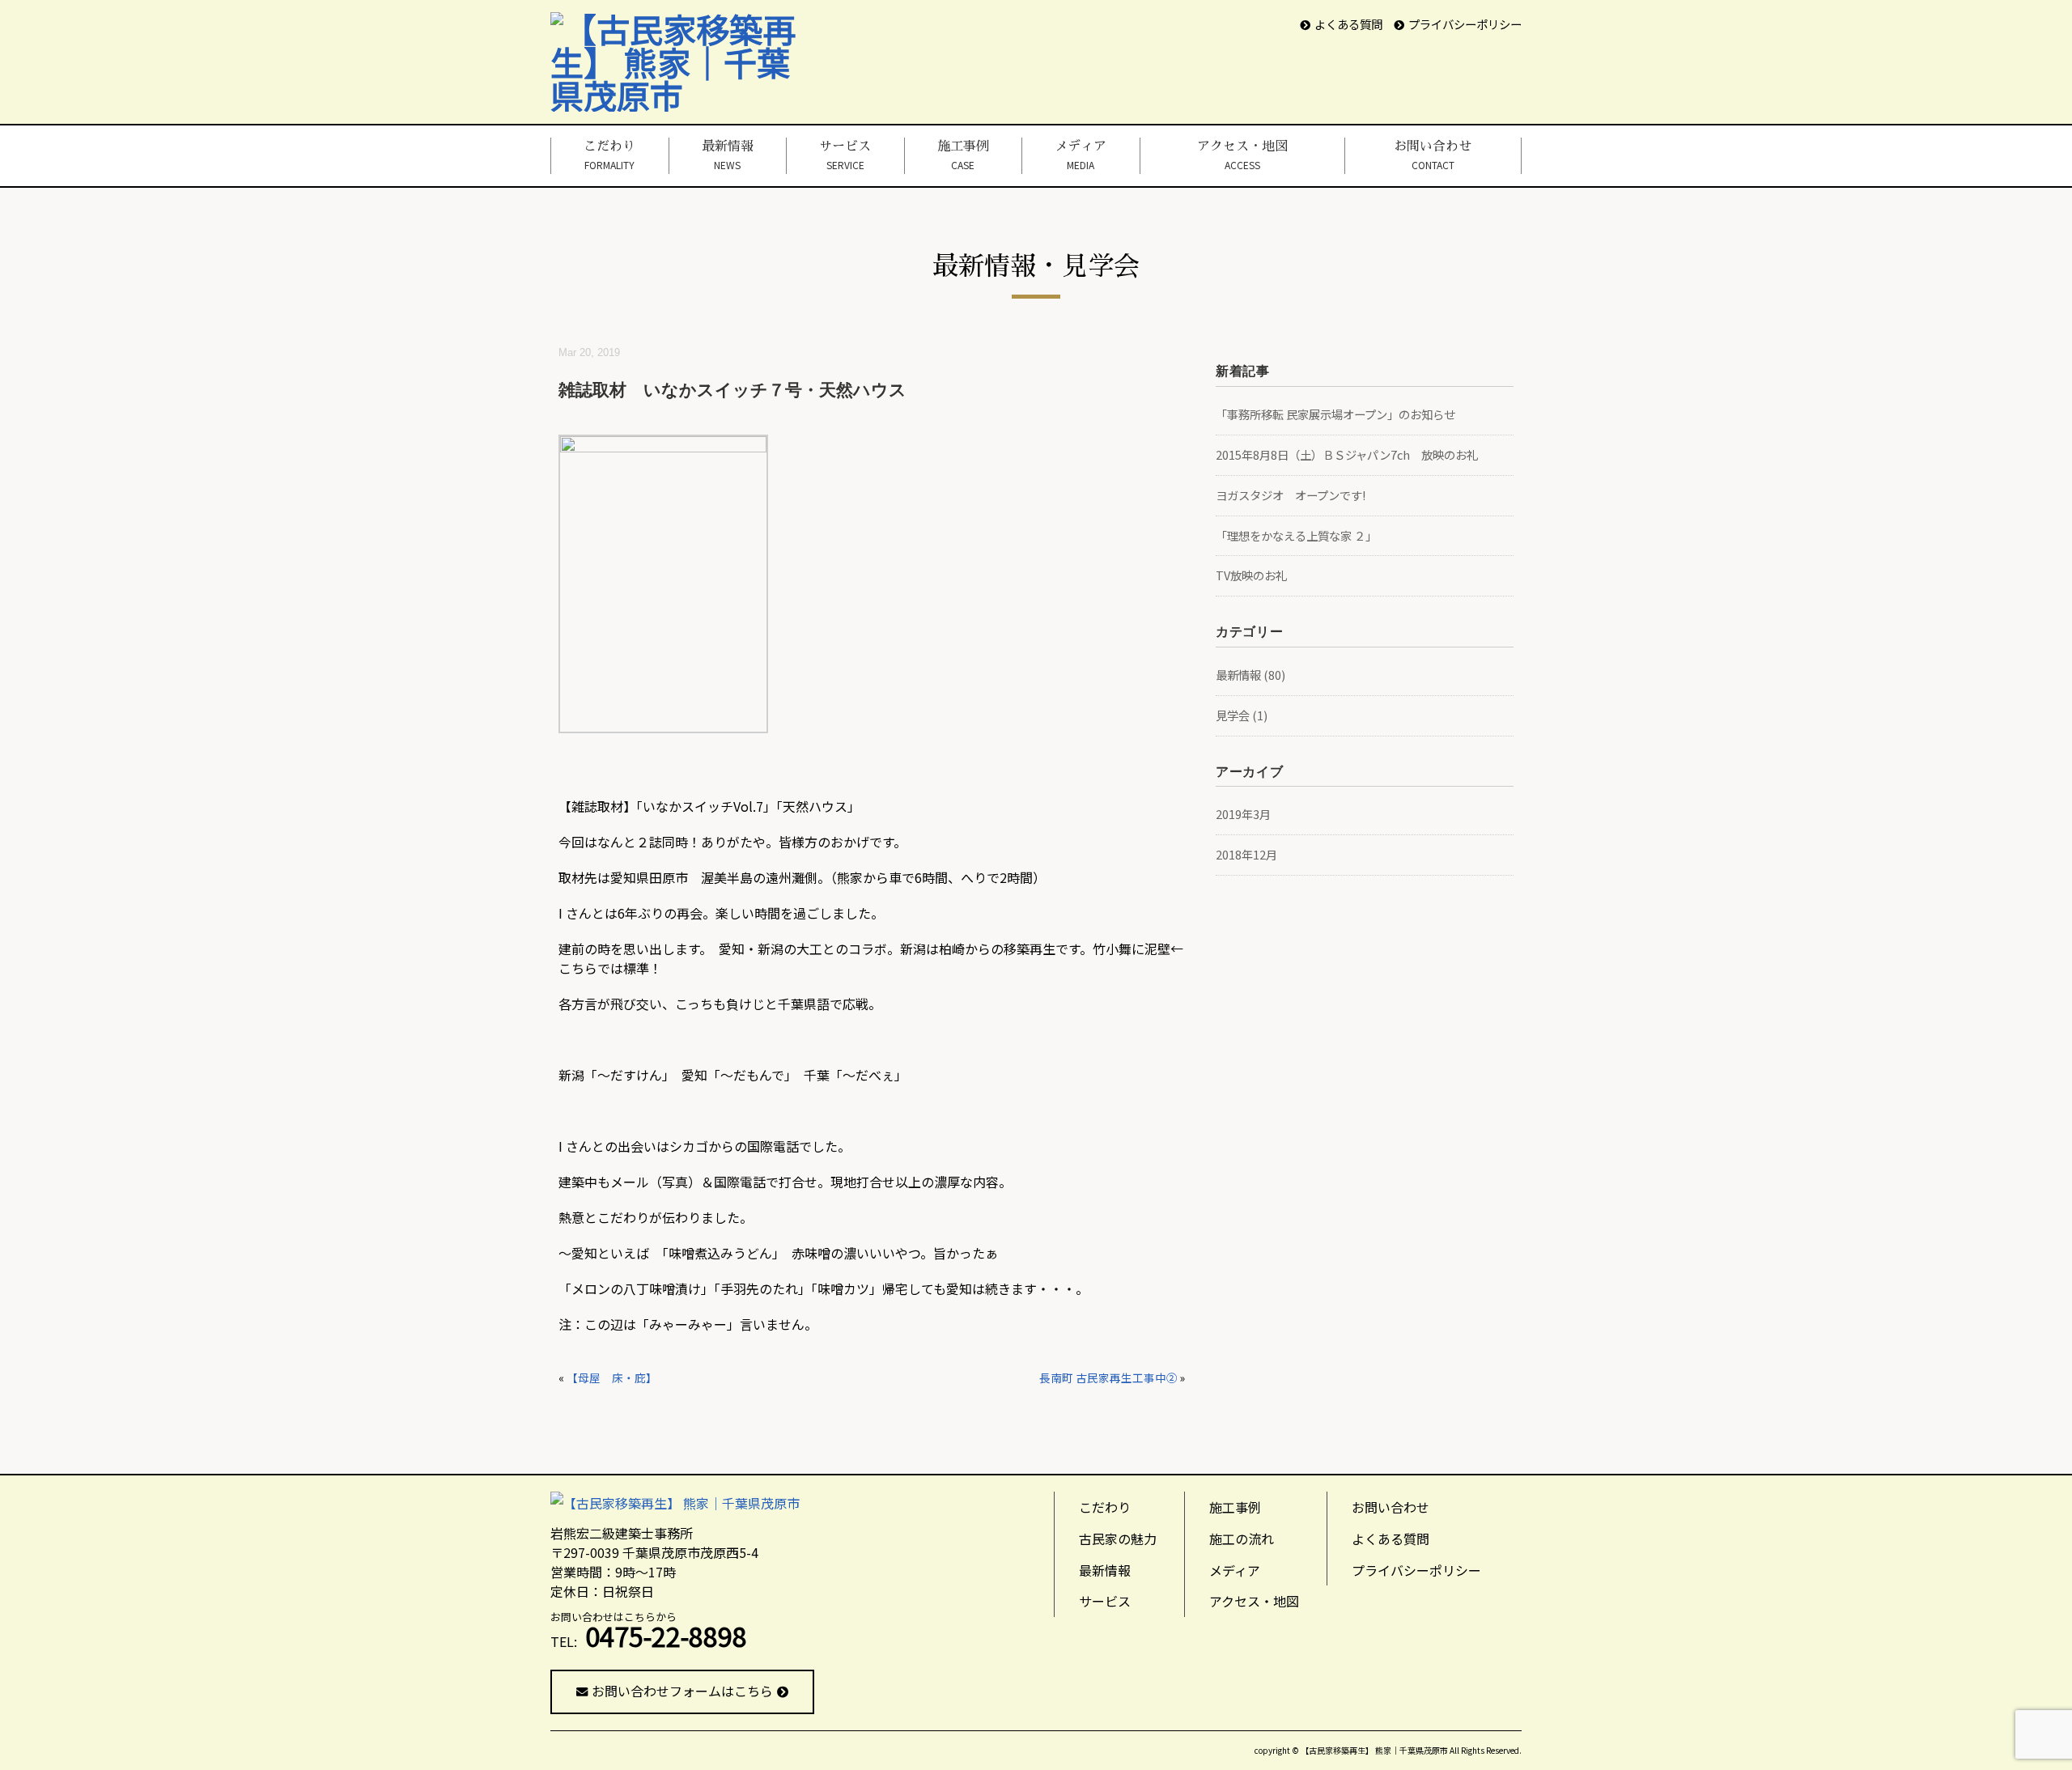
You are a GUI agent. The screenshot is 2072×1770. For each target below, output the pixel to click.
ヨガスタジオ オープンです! (1291, 495)
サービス (845, 155)
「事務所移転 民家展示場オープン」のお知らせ (1335, 414)
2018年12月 (1246, 854)
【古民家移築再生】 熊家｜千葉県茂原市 (1374, 1750)
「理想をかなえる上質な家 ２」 (1296, 535)
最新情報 (728, 155)
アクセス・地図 (1242, 155)
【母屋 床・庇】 (612, 1377)
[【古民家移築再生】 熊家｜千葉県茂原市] (685, 28)
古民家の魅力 (1118, 1539)
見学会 (1233, 715)
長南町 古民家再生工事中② (1108, 1377)
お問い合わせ (1433, 155)
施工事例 (963, 155)
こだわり (609, 155)
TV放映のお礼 (1251, 575)
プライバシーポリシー (1465, 24)
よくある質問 (1348, 24)
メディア (1081, 155)
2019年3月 (1243, 814)
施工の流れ (1242, 1539)
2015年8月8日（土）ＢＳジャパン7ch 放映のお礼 (1347, 454)
